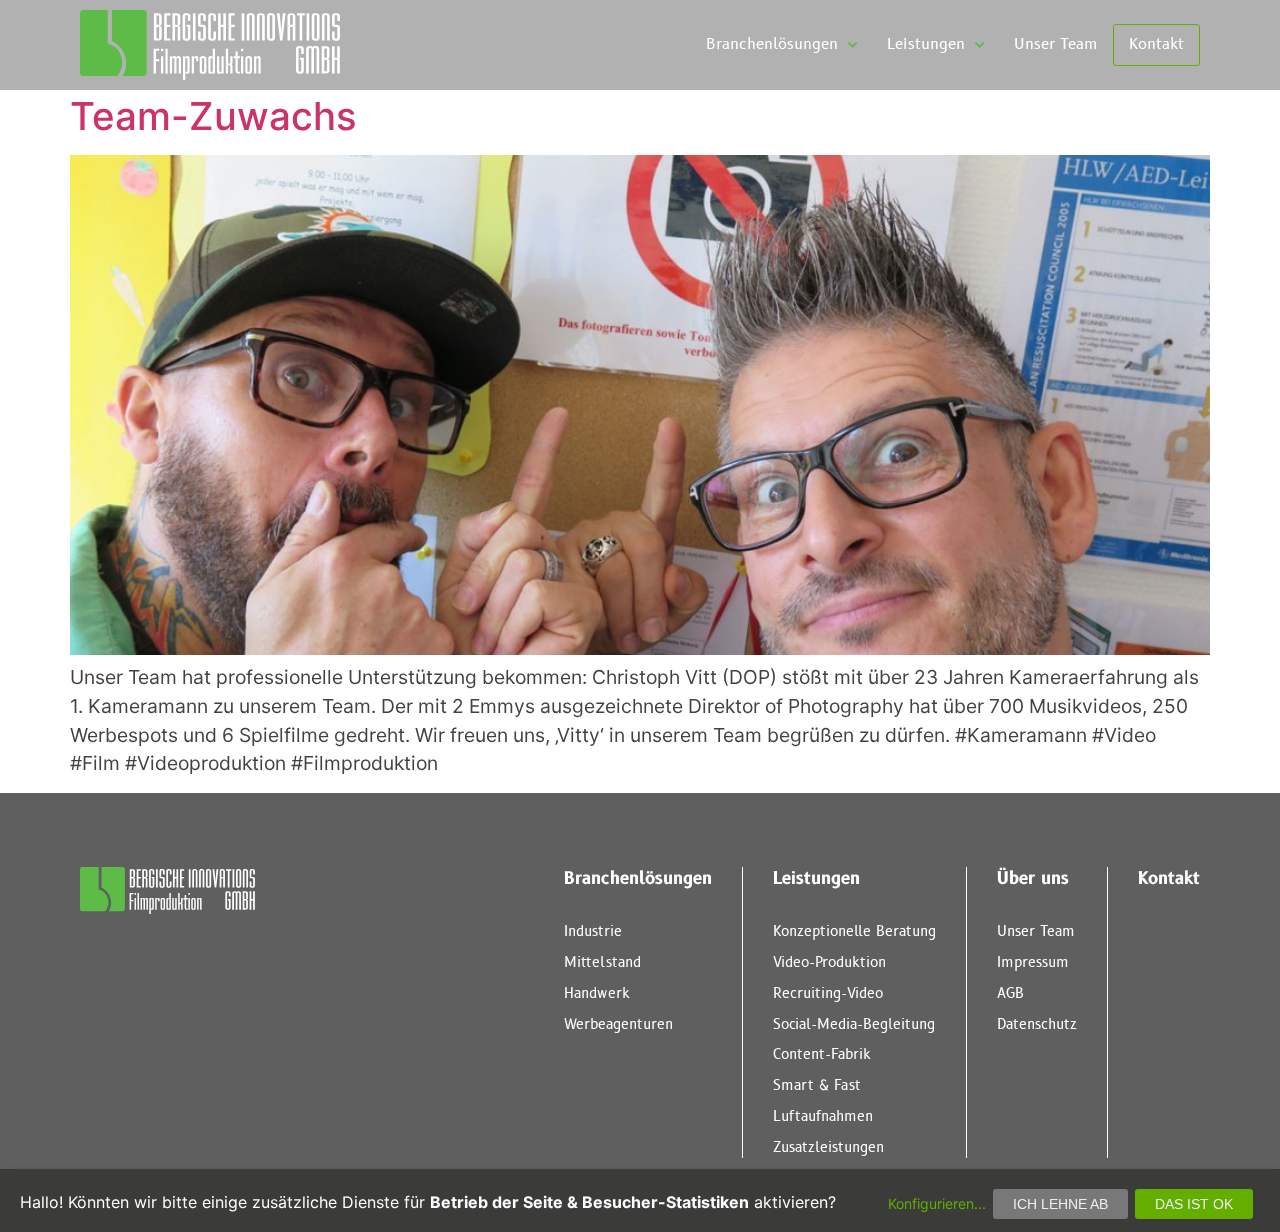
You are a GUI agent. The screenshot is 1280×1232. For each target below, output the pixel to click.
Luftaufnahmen (823, 1116)
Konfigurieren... (937, 1203)
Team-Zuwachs (213, 116)
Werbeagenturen (618, 1024)
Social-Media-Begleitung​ (854, 1024)
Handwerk (597, 993)
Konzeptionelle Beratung (854, 931)
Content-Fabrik (822, 1054)
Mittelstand (602, 962)
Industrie (593, 931)
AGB (1010, 993)
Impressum (1033, 962)
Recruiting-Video (828, 993)
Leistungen (926, 44)
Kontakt (1156, 44)
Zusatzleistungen (828, 1147)
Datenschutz (1037, 1024)
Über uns (1033, 879)
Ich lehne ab (1060, 1204)
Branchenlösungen (772, 44)
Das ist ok (1194, 1204)
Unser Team (1056, 44)
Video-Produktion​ (829, 962)
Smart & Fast (817, 1085)
